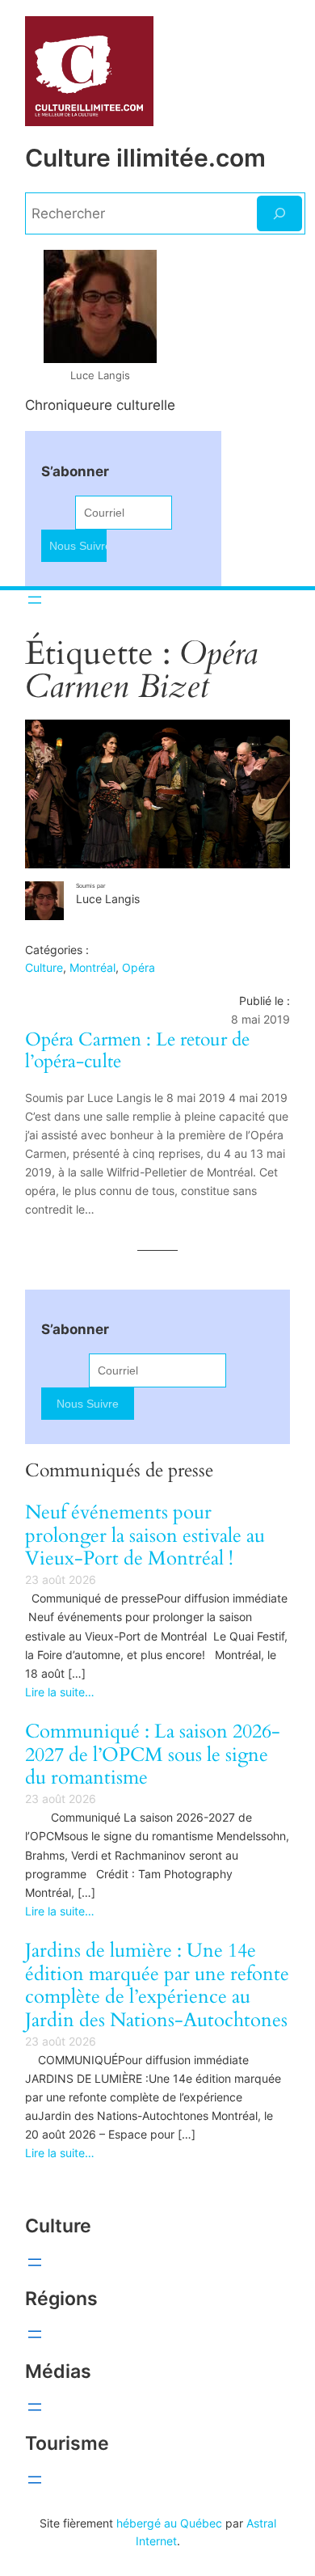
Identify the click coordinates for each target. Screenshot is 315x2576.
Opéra (139, 967)
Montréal (92, 967)
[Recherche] (279, 213)
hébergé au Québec (169, 2523)
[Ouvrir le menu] (35, 600)
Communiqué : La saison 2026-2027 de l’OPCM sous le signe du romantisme (153, 1755)
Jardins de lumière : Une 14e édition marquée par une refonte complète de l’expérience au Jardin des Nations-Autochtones (157, 1986)
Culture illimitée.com (145, 158)
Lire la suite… (60, 1692)
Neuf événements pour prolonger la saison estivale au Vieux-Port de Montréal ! (145, 1536)
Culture (44, 967)
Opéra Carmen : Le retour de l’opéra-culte (137, 1051)
